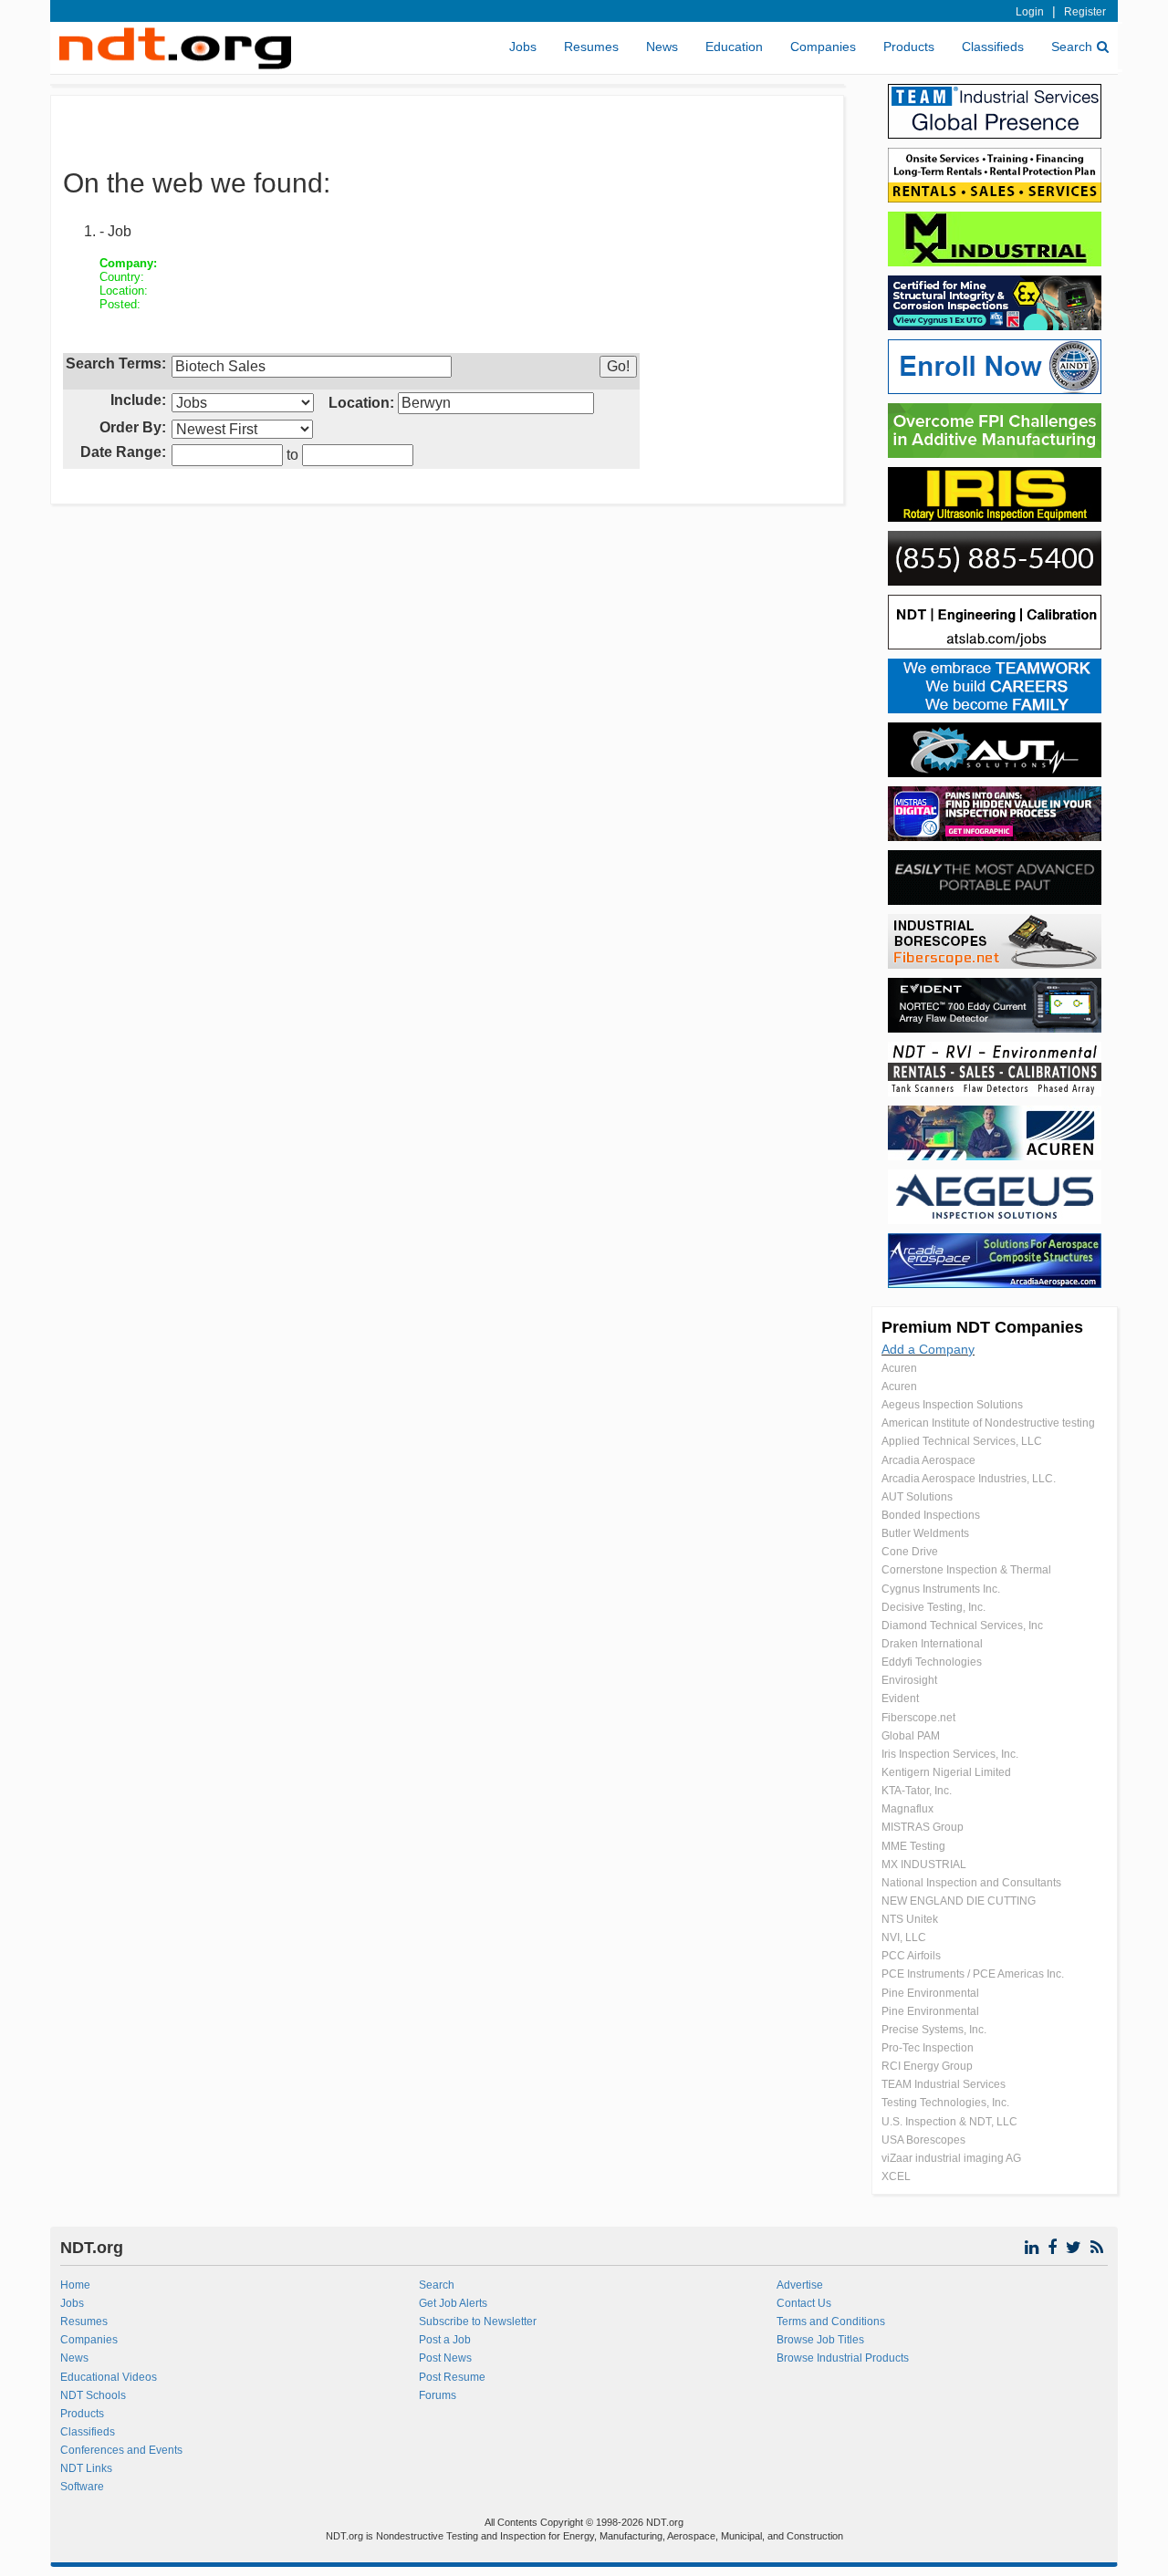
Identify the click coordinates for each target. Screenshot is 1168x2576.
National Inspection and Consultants (971, 1883)
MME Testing (913, 1846)
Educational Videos (109, 2377)
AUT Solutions (917, 1497)
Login (1030, 12)
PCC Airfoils (911, 1956)
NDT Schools (93, 2395)
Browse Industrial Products (843, 2358)
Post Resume (452, 2377)
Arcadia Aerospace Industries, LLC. (969, 1479)
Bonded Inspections (931, 1515)
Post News (445, 2358)
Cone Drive (910, 1552)
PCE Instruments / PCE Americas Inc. (973, 1974)
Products (909, 47)
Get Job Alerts (453, 2303)
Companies (823, 47)
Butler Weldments (925, 1533)
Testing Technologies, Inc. (945, 2103)
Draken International (932, 1644)
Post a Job (445, 2340)
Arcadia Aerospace (928, 1460)
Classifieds (993, 47)
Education (734, 47)
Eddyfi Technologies (932, 1662)
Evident (900, 1698)
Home (75, 2285)
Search (1072, 47)
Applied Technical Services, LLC (962, 1441)
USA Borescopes (923, 2140)
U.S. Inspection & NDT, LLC (949, 2122)
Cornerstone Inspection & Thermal (966, 1570)
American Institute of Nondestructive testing (988, 1423)
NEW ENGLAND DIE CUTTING (959, 1901)
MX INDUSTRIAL (924, 1864)
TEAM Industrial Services (944, 2084)
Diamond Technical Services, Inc (962, 1626)
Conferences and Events (121, 2450)
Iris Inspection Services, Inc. (950, 1754)
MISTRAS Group (923, 1827)
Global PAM (911, 1736)
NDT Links (86, 2468)
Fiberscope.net (918, 1718)
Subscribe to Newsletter (478, 2322)
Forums (438, 2395)
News (662, 47)
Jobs (523, 47)
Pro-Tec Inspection (928, 2048)
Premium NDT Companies (982, 1327)
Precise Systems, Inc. (934, 2030)
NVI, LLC (904, 1937)
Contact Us (804, 2303)
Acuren (899, 1368)
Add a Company (928, 1349)
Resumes (591, 47)
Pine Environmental (930, 1993)
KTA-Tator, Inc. (917, 1791)
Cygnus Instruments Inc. (941, 1589)
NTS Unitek (910, 1919)
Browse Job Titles (820, 2340)
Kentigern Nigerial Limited (946, 1772)
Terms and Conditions (831, 2322)
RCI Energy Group (927, 2066)
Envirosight (909, 1680)
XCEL (896, 2176)
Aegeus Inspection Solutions (952, 1405)
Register (1085, 12)
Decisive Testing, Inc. (933, 1607)
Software (82, 2487)
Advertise (800, 2285)
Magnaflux (907, 1809)
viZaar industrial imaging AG (951, 2158)
